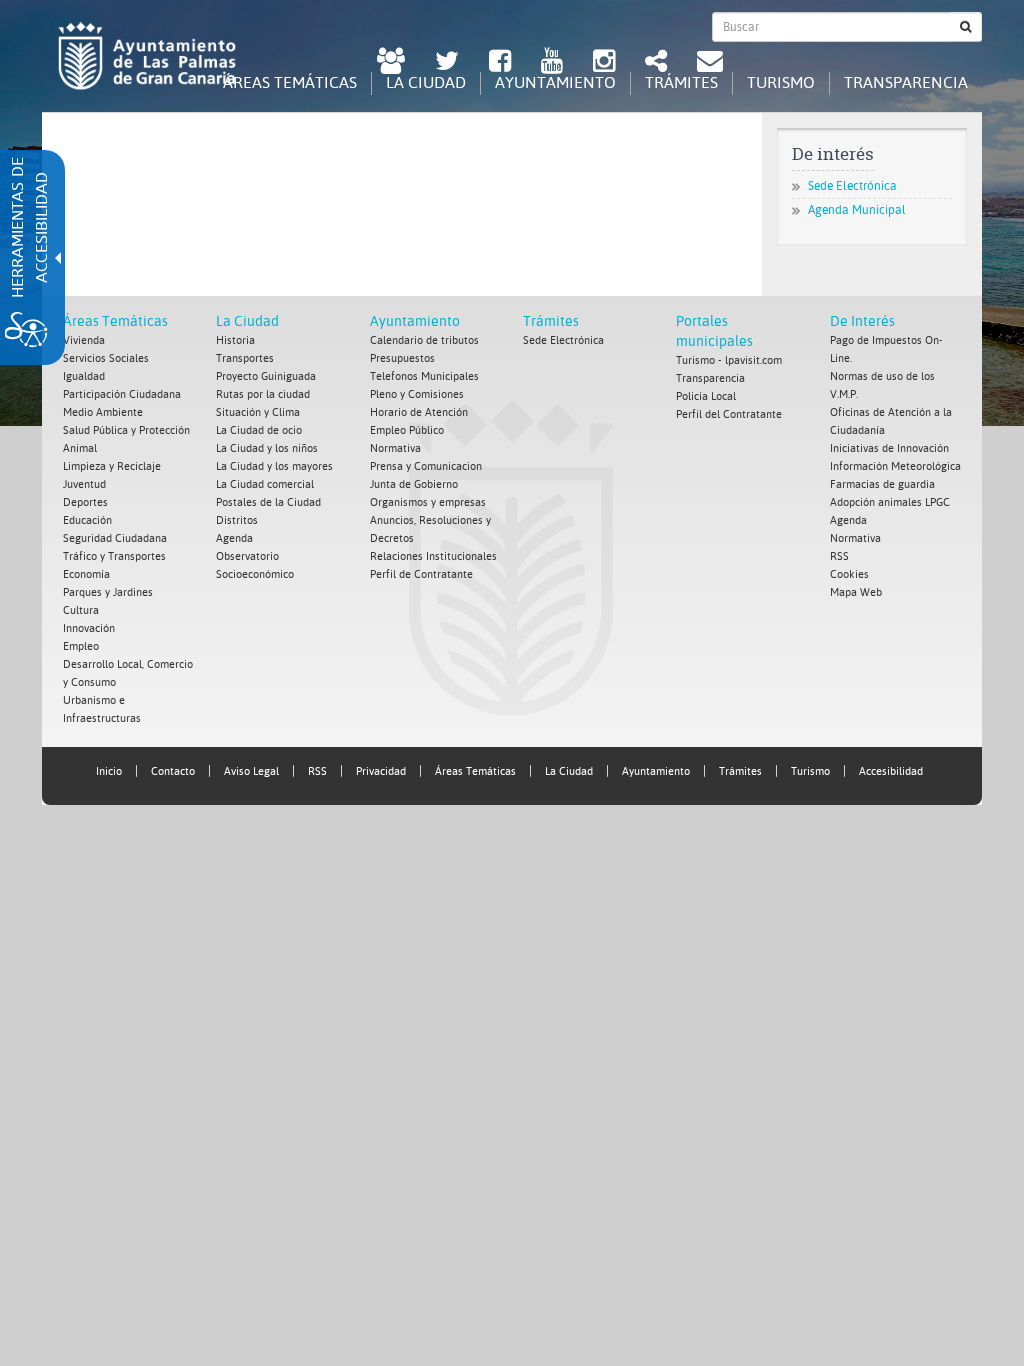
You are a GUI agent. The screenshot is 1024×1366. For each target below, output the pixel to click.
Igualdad (84, 376)
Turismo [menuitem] (781, 82)
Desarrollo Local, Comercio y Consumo (128, 673)
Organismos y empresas (428, 502)
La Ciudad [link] (569, 771)
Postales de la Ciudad (268, 502)
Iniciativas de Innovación (889, 448)
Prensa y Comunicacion (426, 466)
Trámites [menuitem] (681, 82)
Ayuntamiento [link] (656, 771)
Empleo (81, 646)
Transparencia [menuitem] (906, 82)
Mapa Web (856, 592)
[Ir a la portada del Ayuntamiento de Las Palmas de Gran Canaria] (147, 56)
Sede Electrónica (852, 186)
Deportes (85, 502)
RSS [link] (317, 771)
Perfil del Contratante (729, 414)
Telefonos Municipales (424, 376)
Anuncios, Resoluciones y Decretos (430, 529)
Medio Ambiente (103, 412)
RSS (839, 556)
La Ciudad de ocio (259, 430)
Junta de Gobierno (414, 484)
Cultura (81, 610)
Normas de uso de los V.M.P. (882, 385)
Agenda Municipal (857, 210)
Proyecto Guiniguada (266, 376)
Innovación (89, 628)
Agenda (234, 538)
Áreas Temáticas (115, 321)
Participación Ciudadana (122, 394)
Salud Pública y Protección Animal (126, 439)
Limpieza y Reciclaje (112, 466)
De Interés (862, 321)
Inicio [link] (109, 771)
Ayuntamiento (415, 321)
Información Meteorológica (895, 466)
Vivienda (84, 340)
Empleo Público (407, 430)
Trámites (551, 321)
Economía (86, 574)
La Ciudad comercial (265, 484)
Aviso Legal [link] (251, 771)
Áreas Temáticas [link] (475, 771)
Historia (235, 340)
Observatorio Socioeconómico (255, 565)
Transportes (245, 358)
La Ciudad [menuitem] (426, 82)
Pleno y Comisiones (417, 394)
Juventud (84, 484)
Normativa (395, 448)
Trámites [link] (740, 771)
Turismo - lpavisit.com (729, 360)
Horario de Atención (419, 412)
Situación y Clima (258, 412)
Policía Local (706, 396)
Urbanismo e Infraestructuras (102, 709)
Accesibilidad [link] (891, 771)
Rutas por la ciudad (263, 394)
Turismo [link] (810, 771)
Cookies (849, 574)
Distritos (237, 520)
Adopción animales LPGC (890, 502)
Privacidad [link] (381, 771)
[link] (391, 63)
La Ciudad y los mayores (274, 466)
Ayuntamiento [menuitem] (555, 82)
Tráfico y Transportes (114, 556)
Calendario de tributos (424, 340)
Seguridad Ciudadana (115, 538)
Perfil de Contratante (421, 574)
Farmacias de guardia (882, 484)
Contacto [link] (173, 771)
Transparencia (710, 378)
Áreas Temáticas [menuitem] (290, 82)
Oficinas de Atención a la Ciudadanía (891, 421)
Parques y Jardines (108, 592)
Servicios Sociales (106, 358)
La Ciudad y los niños (267, 448)
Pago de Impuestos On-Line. (886, 349)
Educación (87, 520)
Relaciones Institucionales (433, 556)
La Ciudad (247, 321)
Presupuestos (402, 358)
